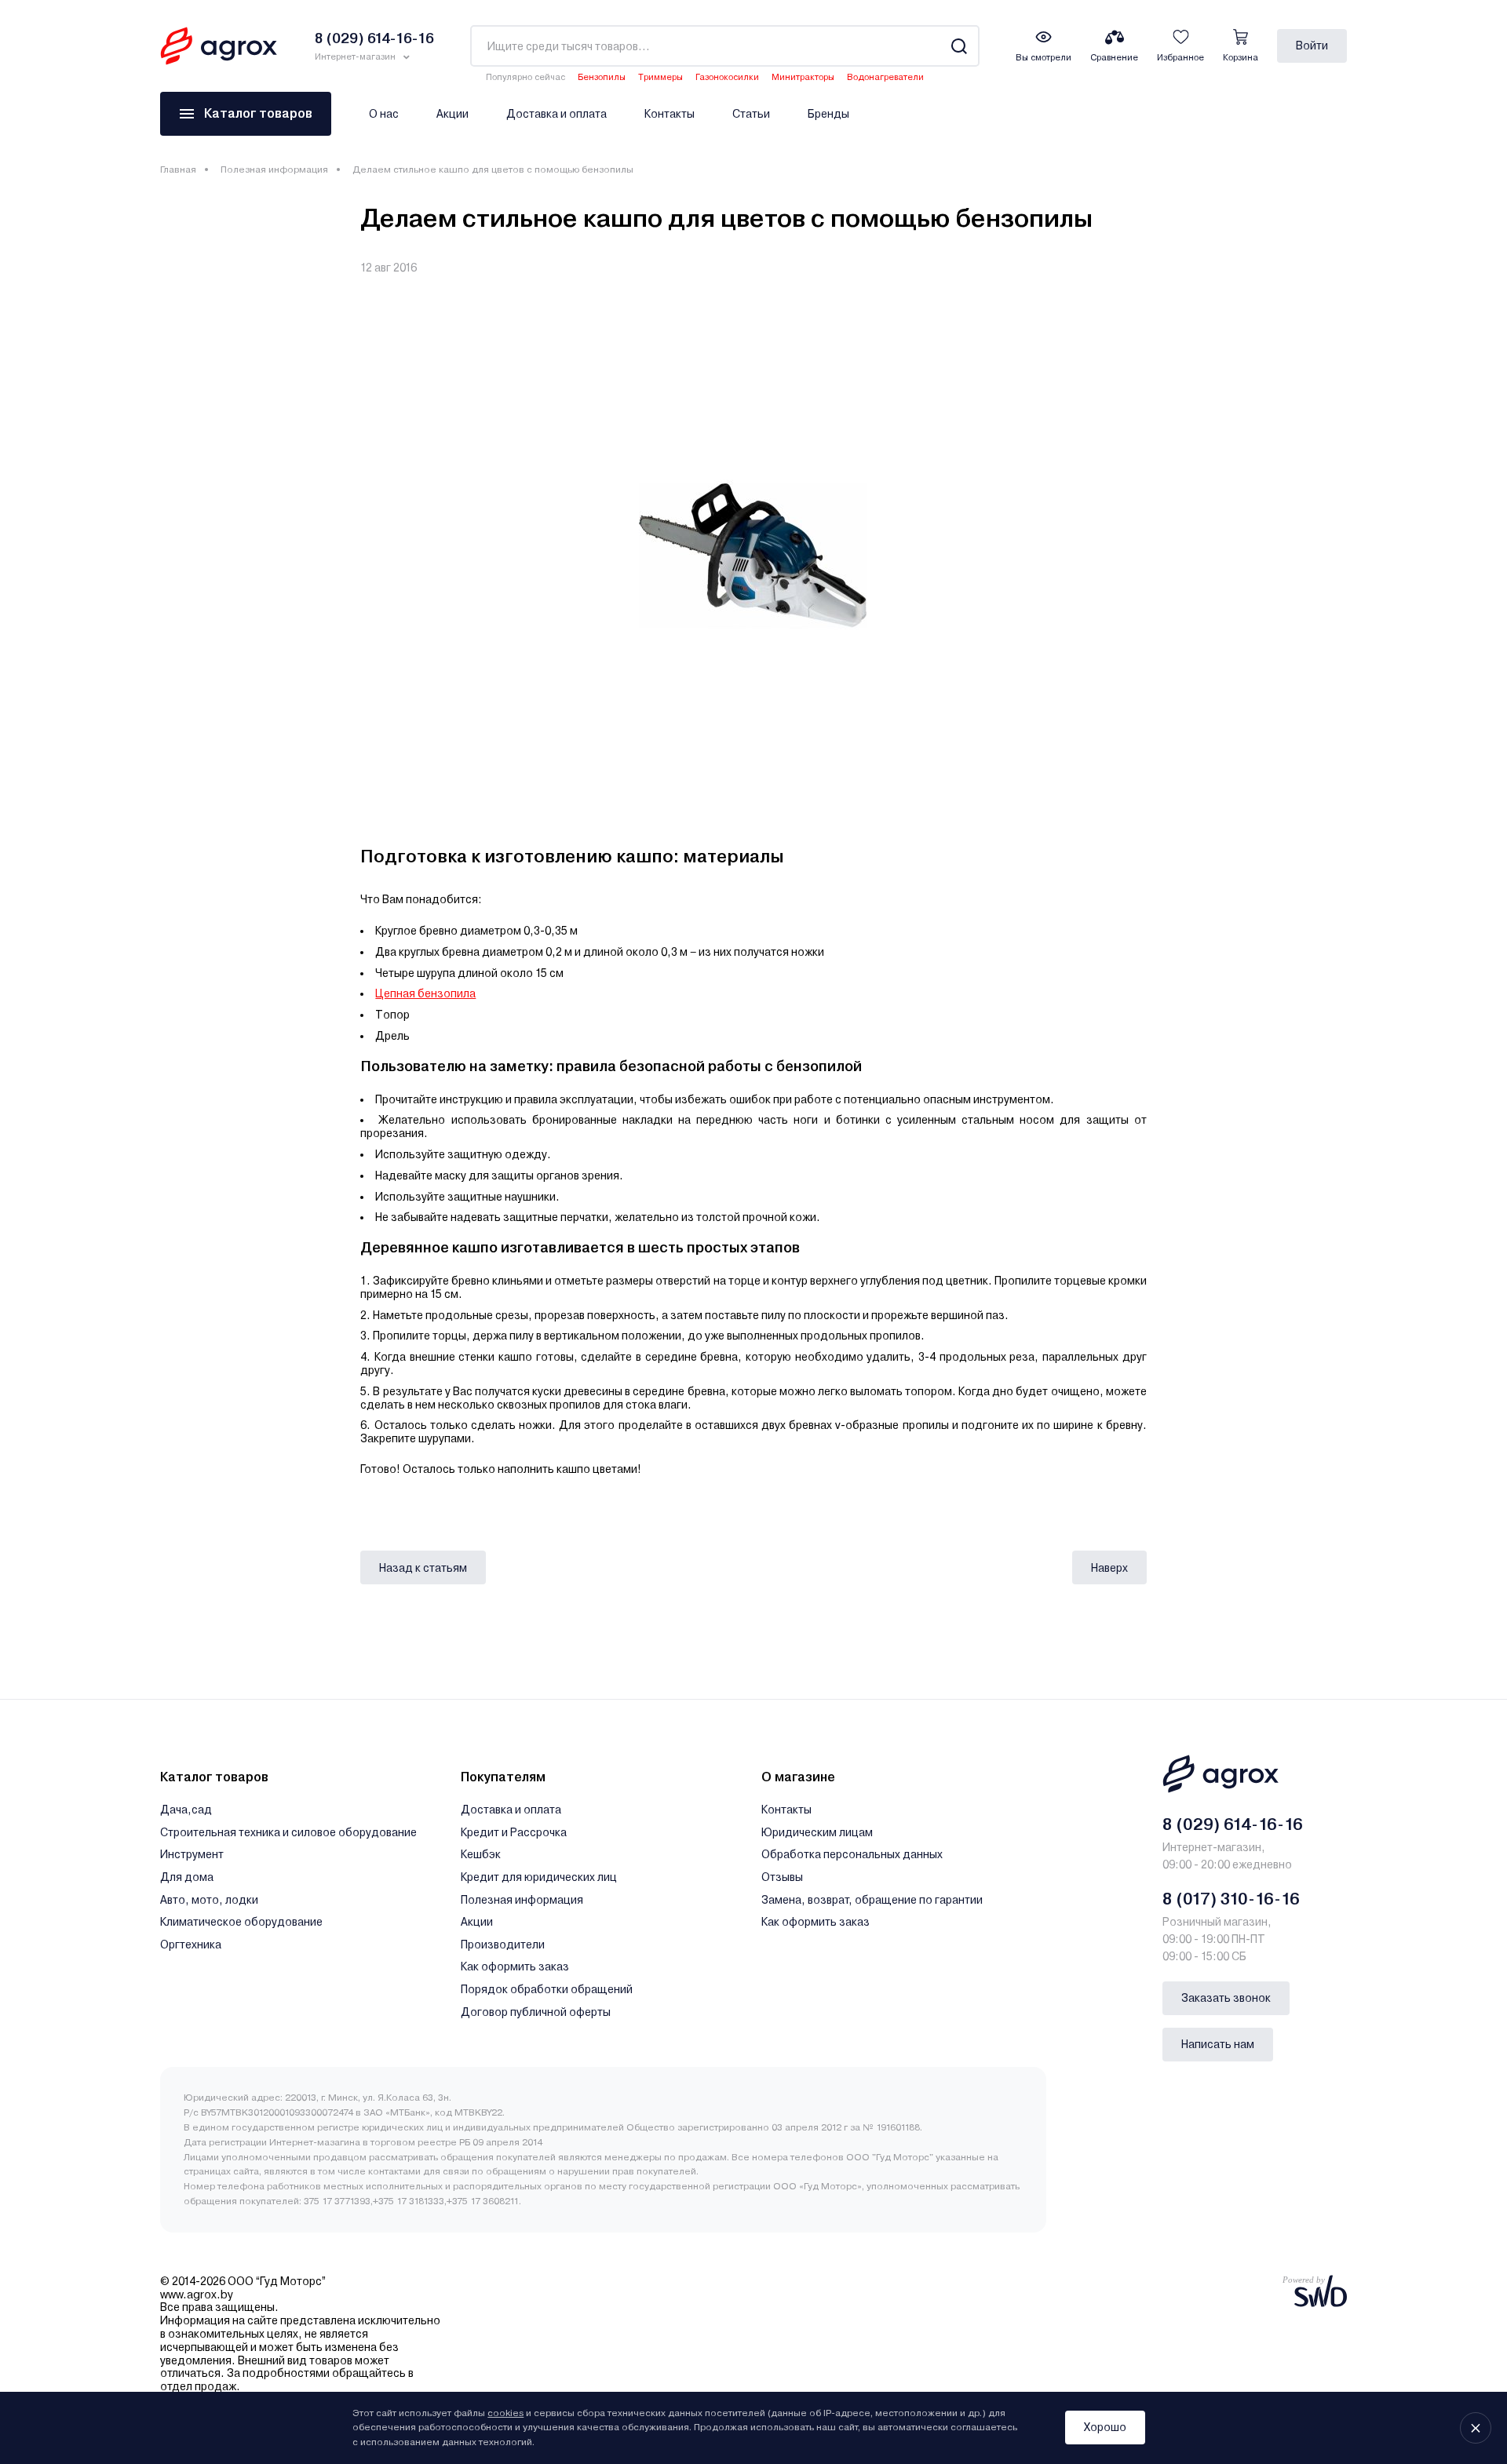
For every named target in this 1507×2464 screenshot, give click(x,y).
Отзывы (782, 1877)
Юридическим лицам (817, 1832)
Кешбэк (481, 1854)
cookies (505, 2413)
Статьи (751, 114)
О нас (384, 114)
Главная (178, 169)
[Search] (959, 46)
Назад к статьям (423, 1568)
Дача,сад (186, 1810)
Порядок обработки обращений (547, 1989)
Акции (452, 114)
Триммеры (660, 77)
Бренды (828, 114)
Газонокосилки (727, 77)
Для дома (187, 1877)
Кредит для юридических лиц (539, 1877)
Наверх (1109, 1568)
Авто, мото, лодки (209, 1900)
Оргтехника (191, 1945)
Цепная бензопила (425, 993)
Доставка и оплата (556, 114)
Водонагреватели (885, 77)
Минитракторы (803, 77)
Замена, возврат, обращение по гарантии (872, 1900)
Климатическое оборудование (241, 1922)
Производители (503, 1945)
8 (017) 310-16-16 (1231, 1899)
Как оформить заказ (515, 1966)
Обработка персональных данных (852, 1854)
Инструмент (192, 1854)
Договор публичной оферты (536, 2012)
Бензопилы (602, 77)
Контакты (670, 114)
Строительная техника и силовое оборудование (288, 1832)
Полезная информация (274, 169)
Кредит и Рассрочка (514, 1832)
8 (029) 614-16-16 (1233, 1824)
